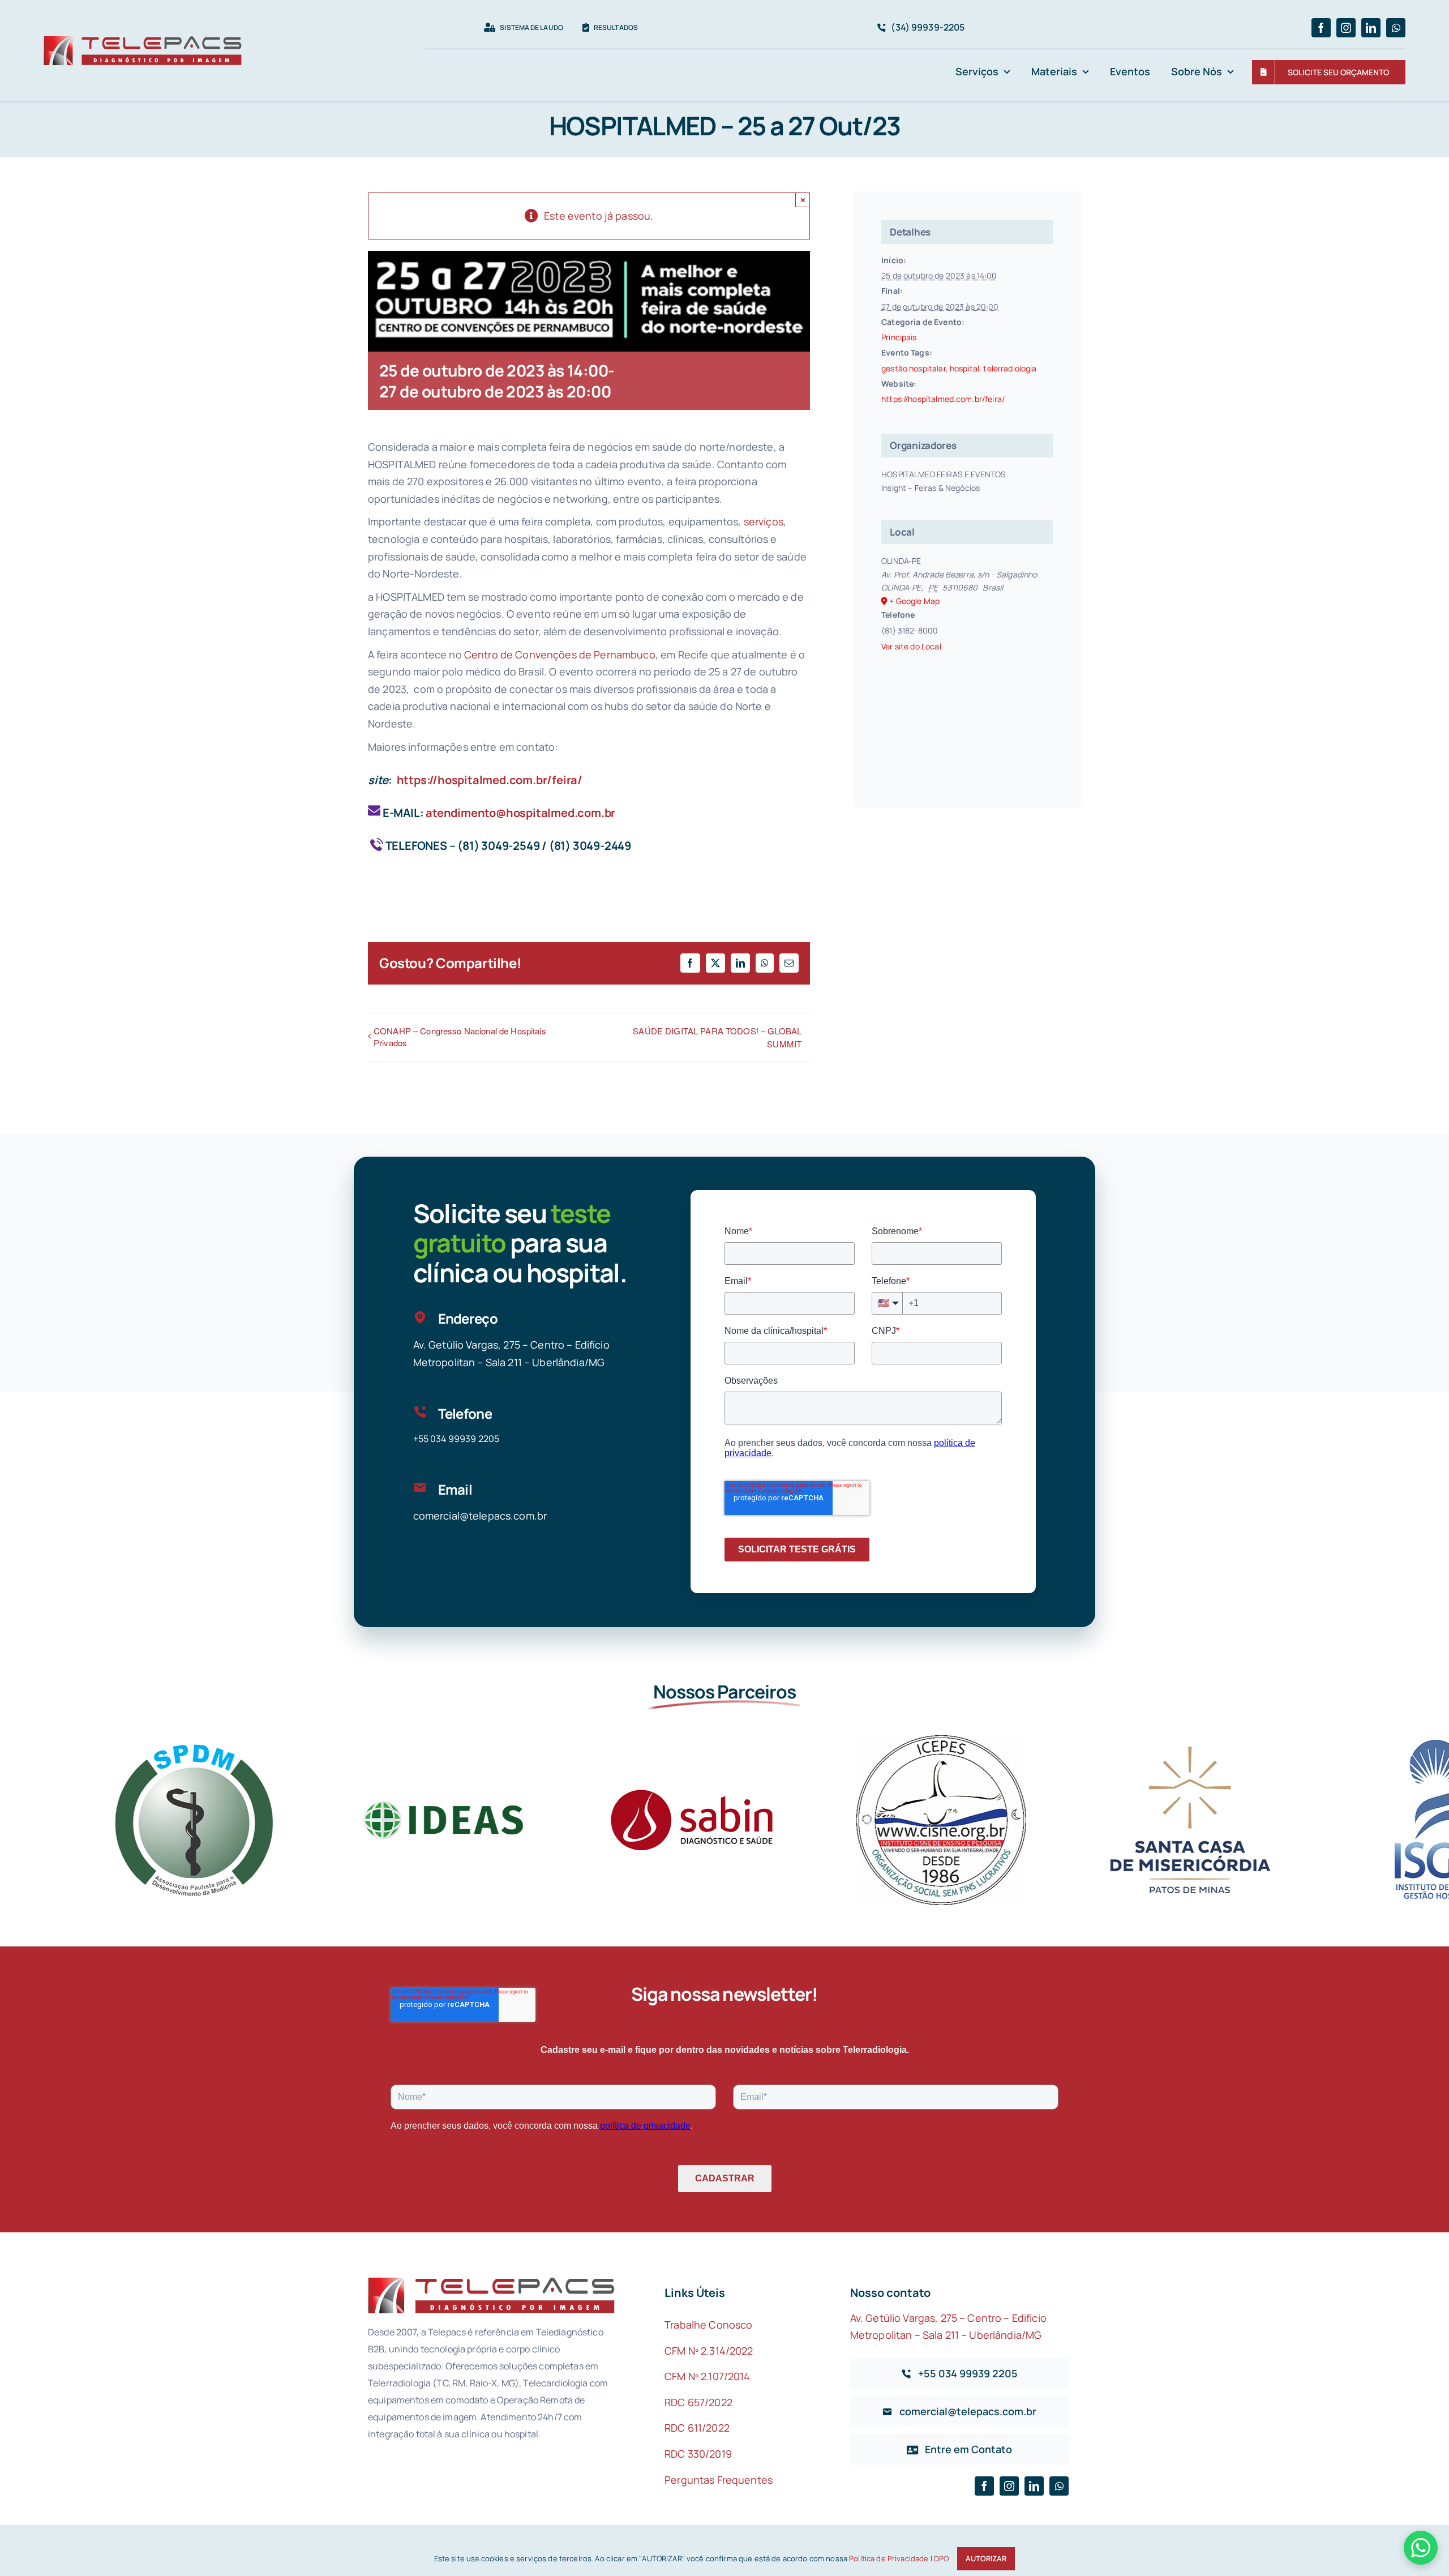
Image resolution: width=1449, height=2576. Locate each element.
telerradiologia (1010, 368)
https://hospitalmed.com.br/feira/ (490, 780)
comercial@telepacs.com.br (480, 1516)
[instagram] (1346, 28)
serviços (764, 521)
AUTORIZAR (986, 2558)
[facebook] (1321, 28)
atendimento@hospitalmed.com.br (520, 813)
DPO (941, 2558)
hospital (964, 368)
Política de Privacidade (889, 2558)
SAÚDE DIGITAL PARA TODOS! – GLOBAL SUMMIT (717, 1037)
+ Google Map (914, 601)
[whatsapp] (1396, 28)
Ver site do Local (911, 646)
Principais (899, 337)
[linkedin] (1371, 28)
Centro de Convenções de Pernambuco (560, 654)
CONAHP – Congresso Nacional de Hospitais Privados (460, 1037)
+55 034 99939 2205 (456, 1439)
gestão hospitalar (913, 368)
